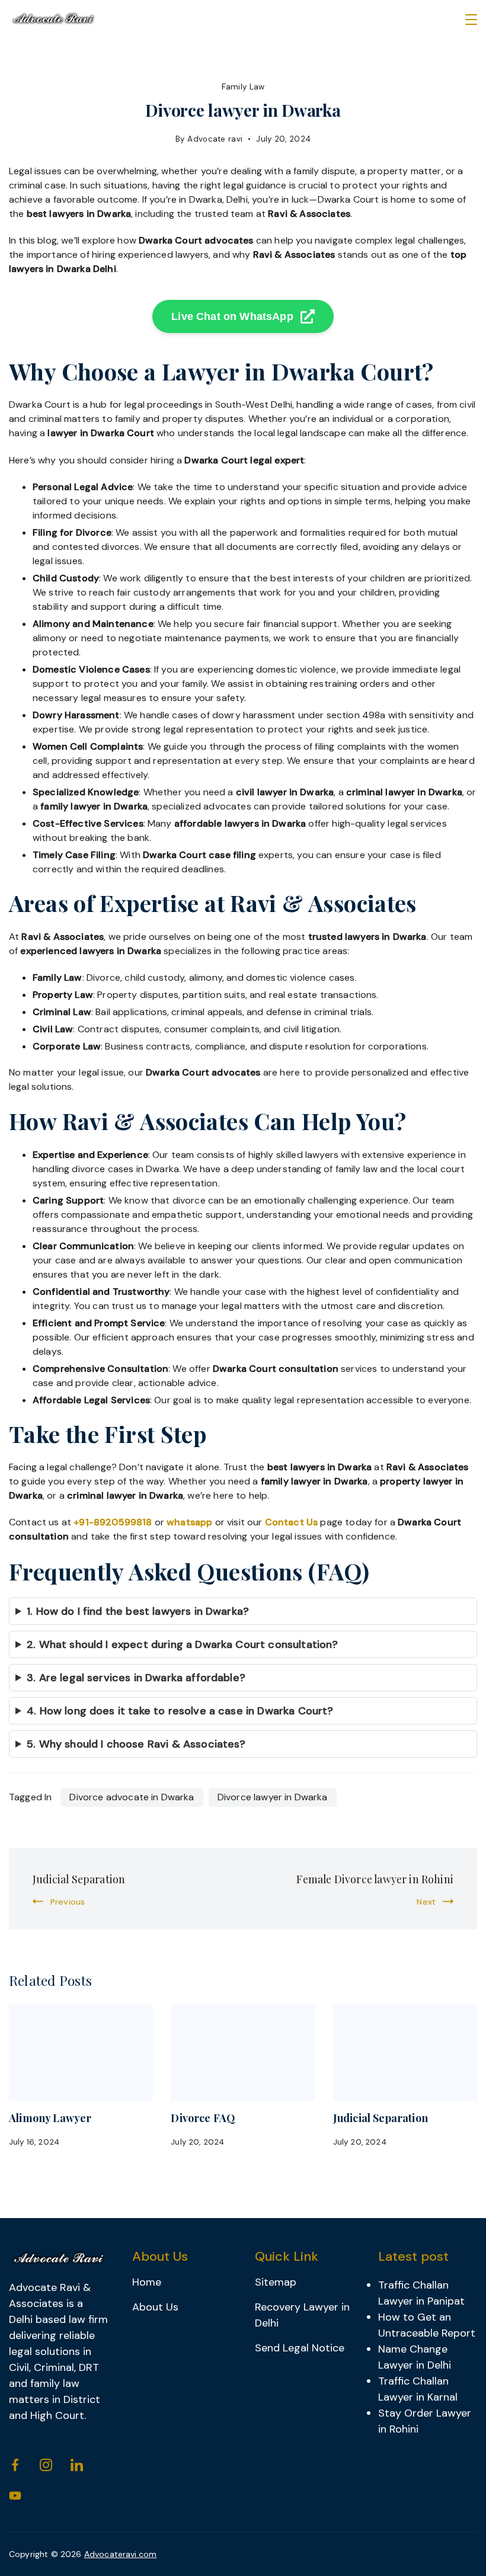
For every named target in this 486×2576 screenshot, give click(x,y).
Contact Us (292, 1522)
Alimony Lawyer (50, 2118)
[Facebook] (15, 2465)
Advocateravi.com (121, 2554)
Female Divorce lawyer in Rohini (375, 1879)
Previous (68, 1902)
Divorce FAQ (203, 2118)
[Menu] (471, 20)
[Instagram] (46, 2465)
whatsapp (189, 1522)
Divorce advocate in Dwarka (132, 1797)
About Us (155, 2307)
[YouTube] (15, 2496)
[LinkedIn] (77, 2465)
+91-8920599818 (113, 1522)
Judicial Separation (79, 1879)
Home (147, 2282)
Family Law (243, 87)
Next (426, 1902)
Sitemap (276, 2282)
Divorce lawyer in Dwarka (273, 1797)
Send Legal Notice (300, 2348)
